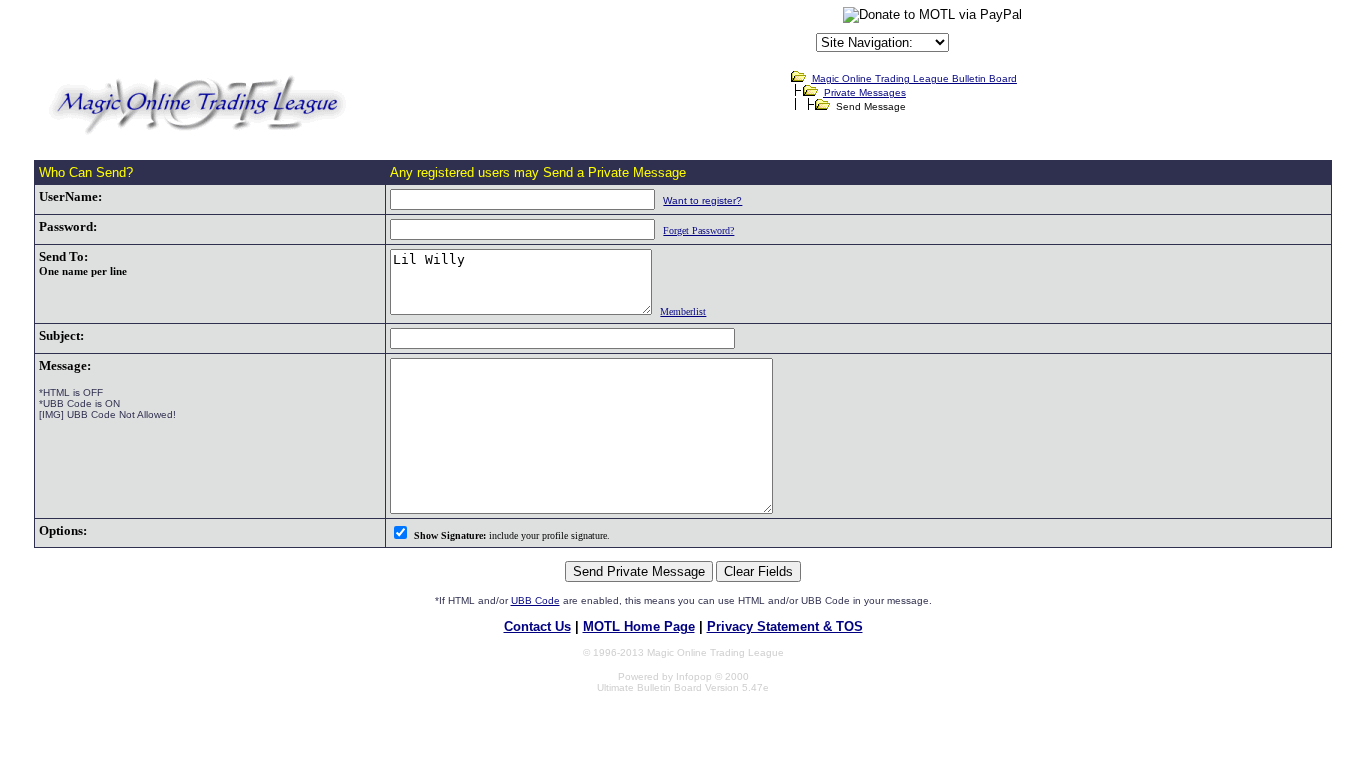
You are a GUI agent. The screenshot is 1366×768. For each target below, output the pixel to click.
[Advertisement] (578, 34)
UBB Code (535, 600)
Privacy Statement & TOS (785, 626)
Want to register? (702, 200)
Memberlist (683, 311)
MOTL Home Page (639, 626)
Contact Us (537, 626)
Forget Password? (698, 230)
